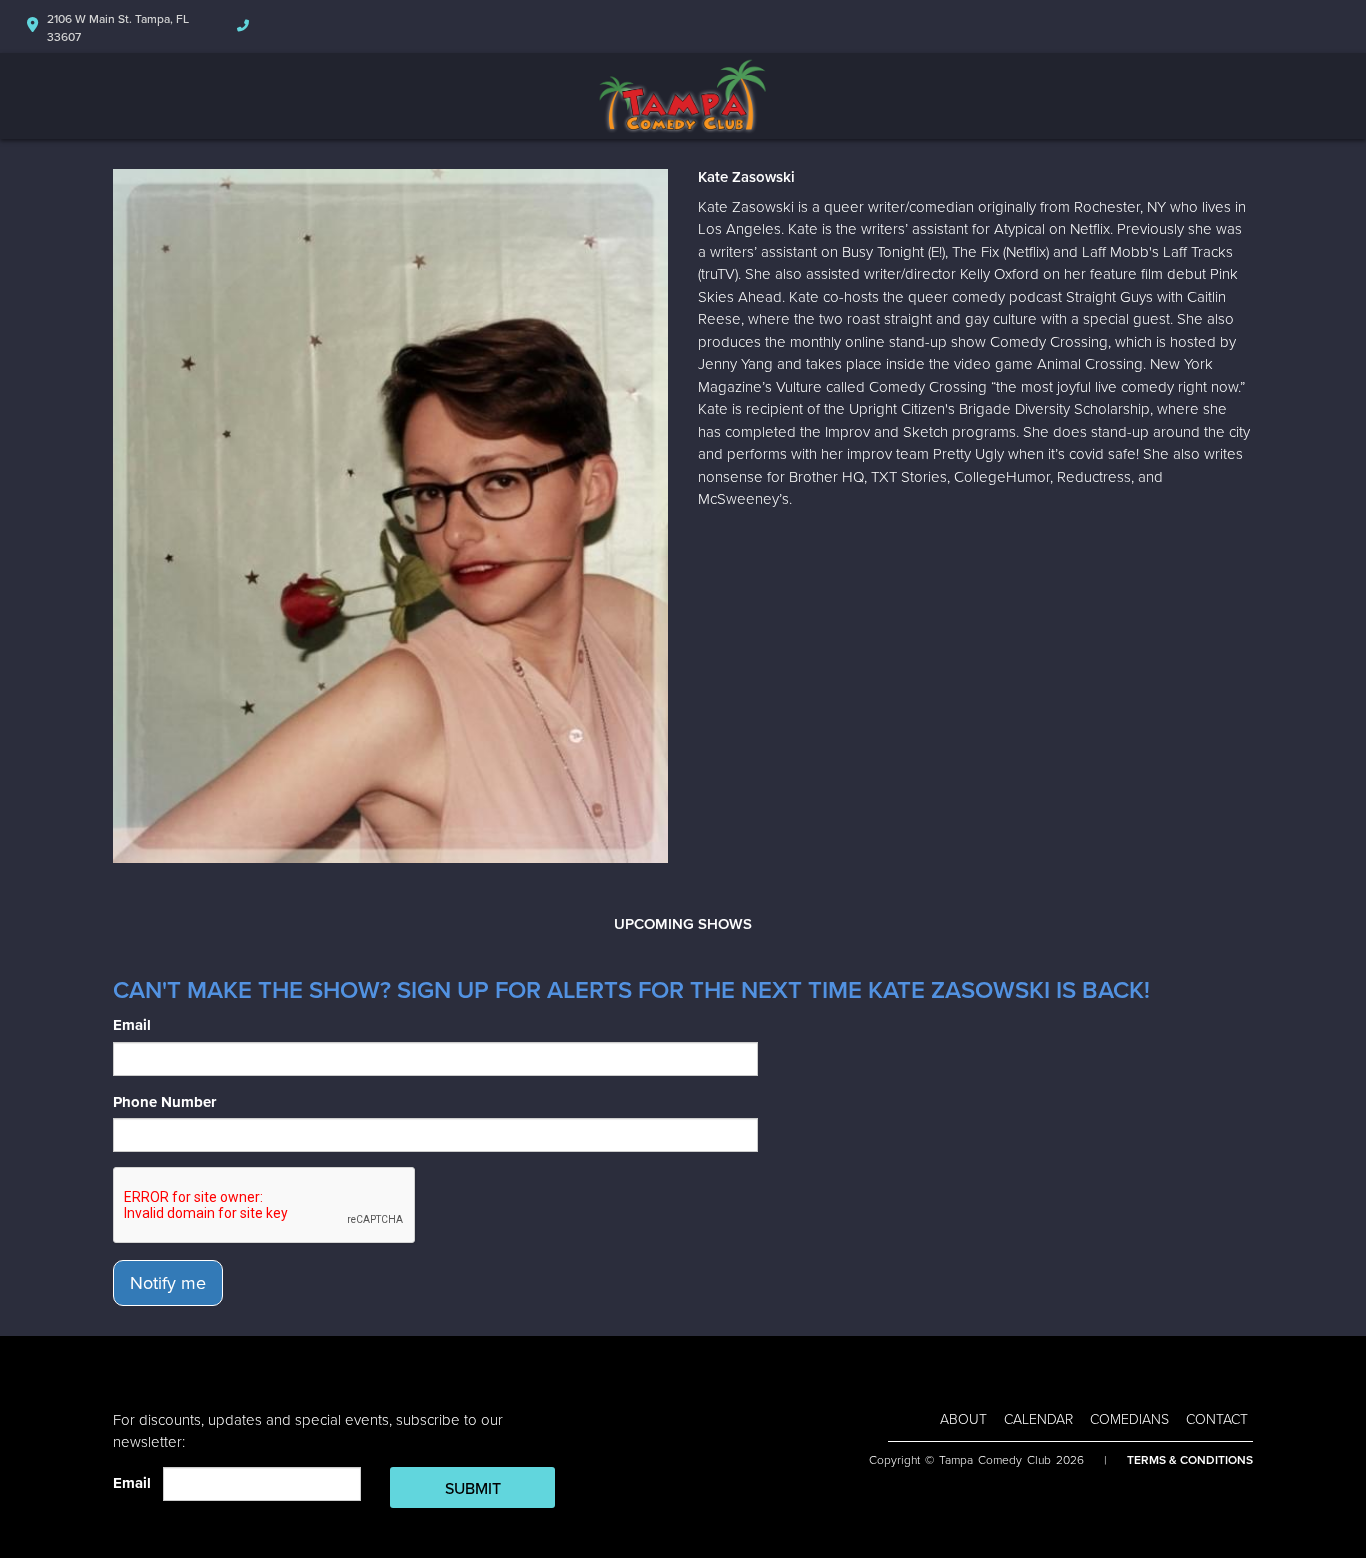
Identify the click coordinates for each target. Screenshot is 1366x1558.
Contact (1217, 1419)
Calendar (1038, 1419)
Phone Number (164, 1102)
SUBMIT (473, 1489)
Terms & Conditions (1190, 1460)
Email (132, 1025)
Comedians (1129, 1419)
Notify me (168, 1283)
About (963, 1419)
